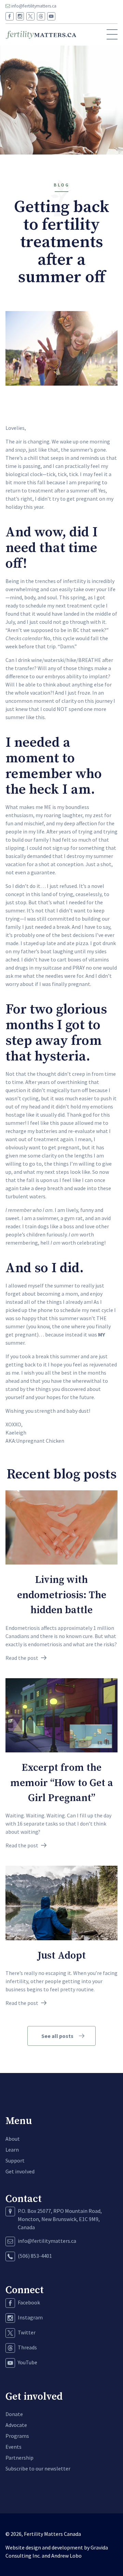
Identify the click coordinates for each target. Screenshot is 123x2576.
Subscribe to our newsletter (38, 2468)
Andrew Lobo (66, 2556)
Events (13, 2447)
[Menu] (112, 35)
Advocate (16, 2425)
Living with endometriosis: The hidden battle (62, 1595)
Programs (17, 2436)
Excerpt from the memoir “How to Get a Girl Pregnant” (62, 1783)
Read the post (22, 1658)
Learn (12, 2150)
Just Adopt (62, 1956)
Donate (14, 2414)
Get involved (20, 2171)
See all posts (57, 2036)
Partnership (19, 2458)
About (13, 2139)
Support (15, 2160)
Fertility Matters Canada (52, 2534)
